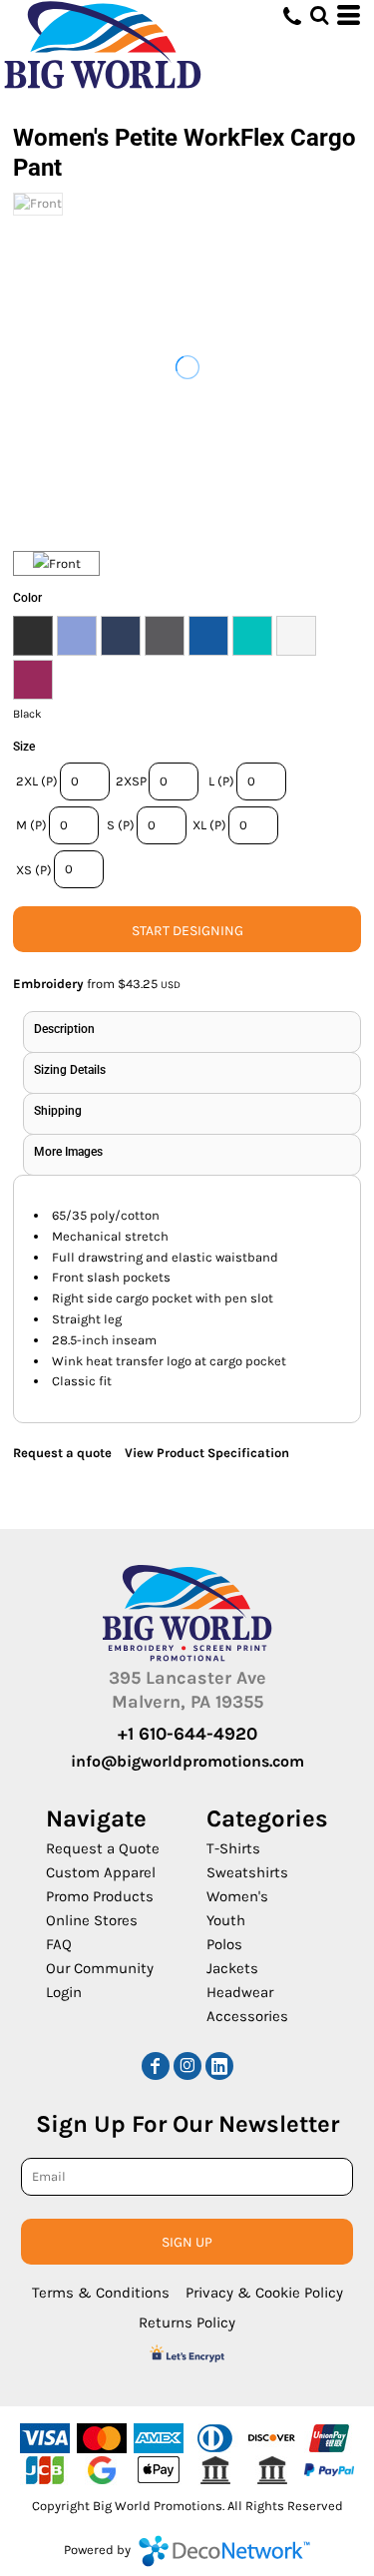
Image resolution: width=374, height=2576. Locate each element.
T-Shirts (233, 1848)
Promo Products (100, 1896)
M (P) (31, 825)
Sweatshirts (247, 1872)
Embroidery (48, 984)
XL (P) (209, 825)
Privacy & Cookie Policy (264, 2293)
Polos (224, 1944)
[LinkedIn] (219, 2066)
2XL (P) (37, 781)
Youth (226, 1920)
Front (65, 563)
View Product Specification (207, 1453)
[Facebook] (156, 2066)
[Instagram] (187, 2066)
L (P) (221, 781)
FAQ (59, 1944)
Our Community (100, 1968)
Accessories (247, 2016)
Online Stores (92, 1920)
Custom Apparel (101, 1872)
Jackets (232, 1968)
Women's (237, 1896)
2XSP (131, 781)
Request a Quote (103, 1848)
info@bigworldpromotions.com (187, 1761)
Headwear (240, 1992)
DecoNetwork (224, 2551)
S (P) (121, 825)
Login (64, 1992)
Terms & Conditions (101, 2293)
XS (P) (34, 870)
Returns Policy (187, 2322)
